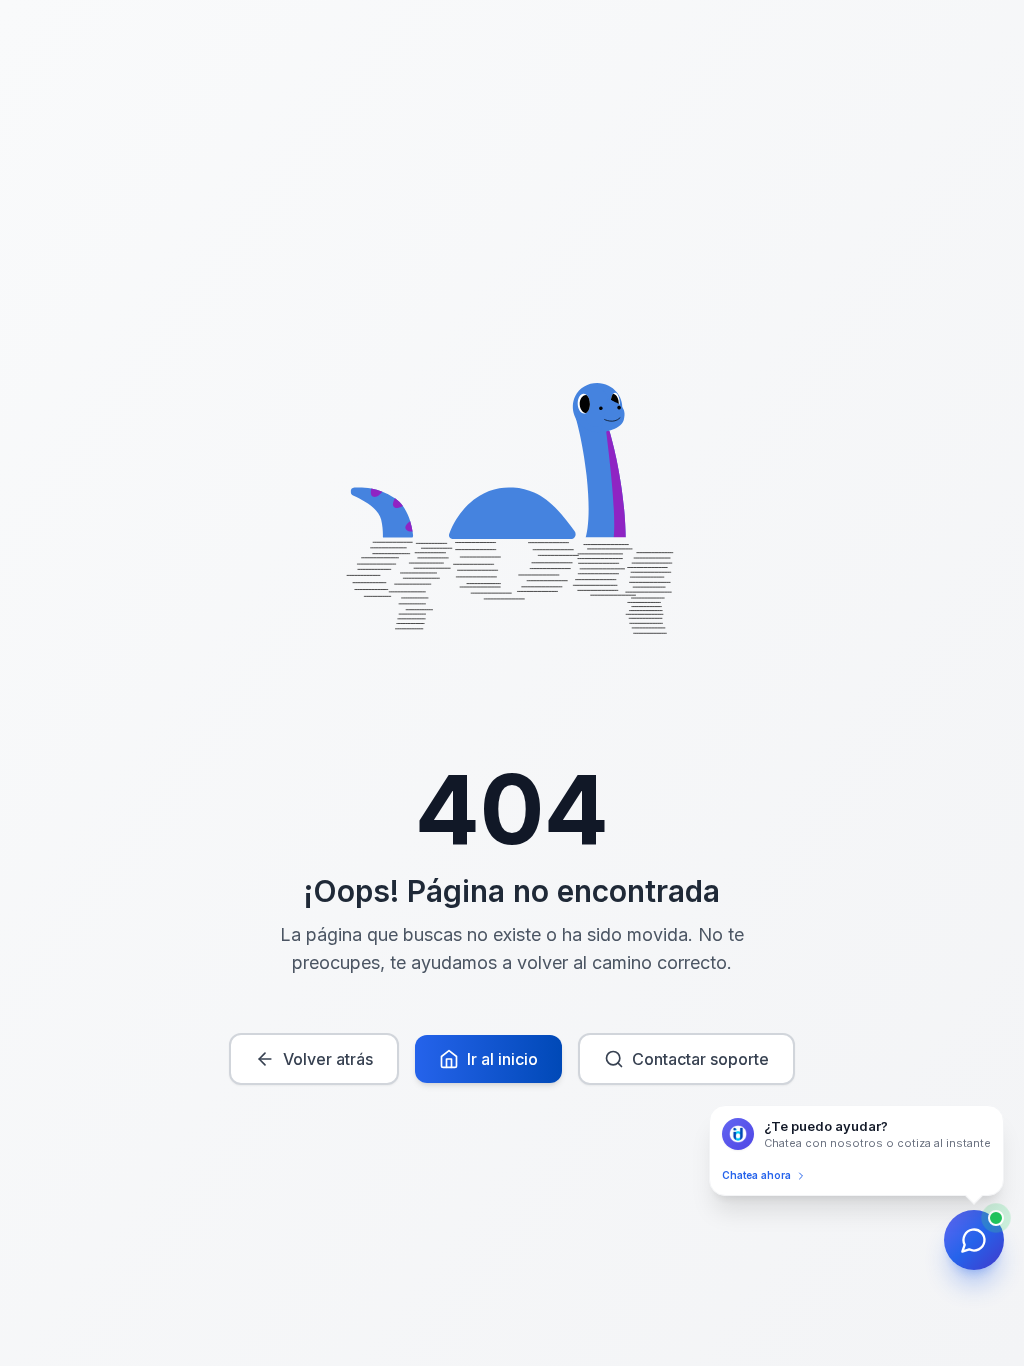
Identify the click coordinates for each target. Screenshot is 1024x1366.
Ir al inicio (502, 1059)
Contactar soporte (700, 1059)
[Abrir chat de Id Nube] (974, 1240)
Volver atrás (328, 1059)
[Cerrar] (999, 1110)
